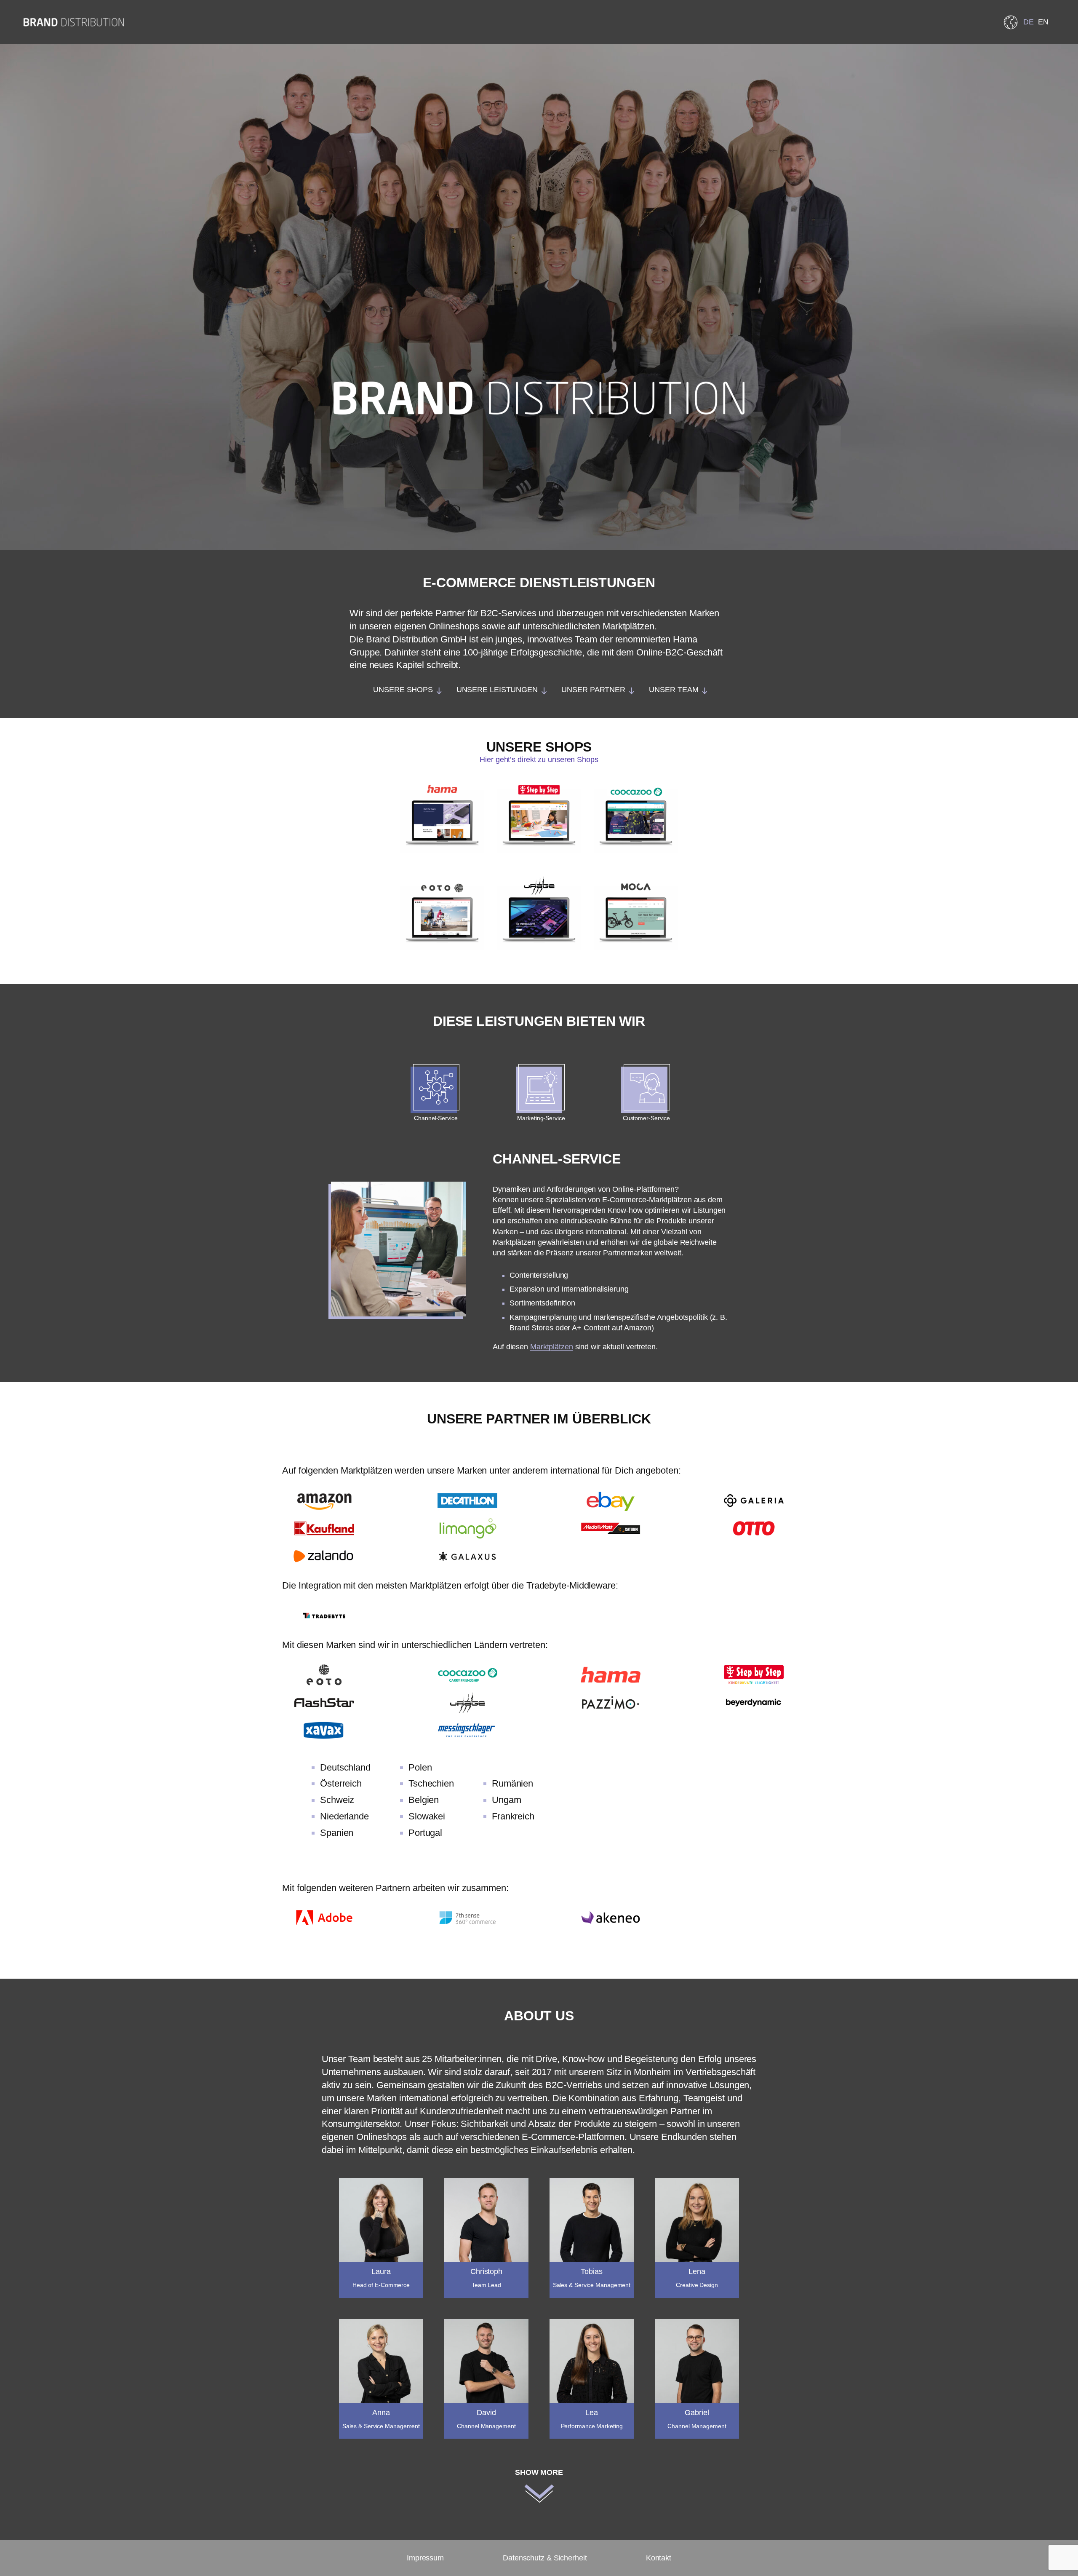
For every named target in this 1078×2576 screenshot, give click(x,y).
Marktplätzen (552, 1347)
